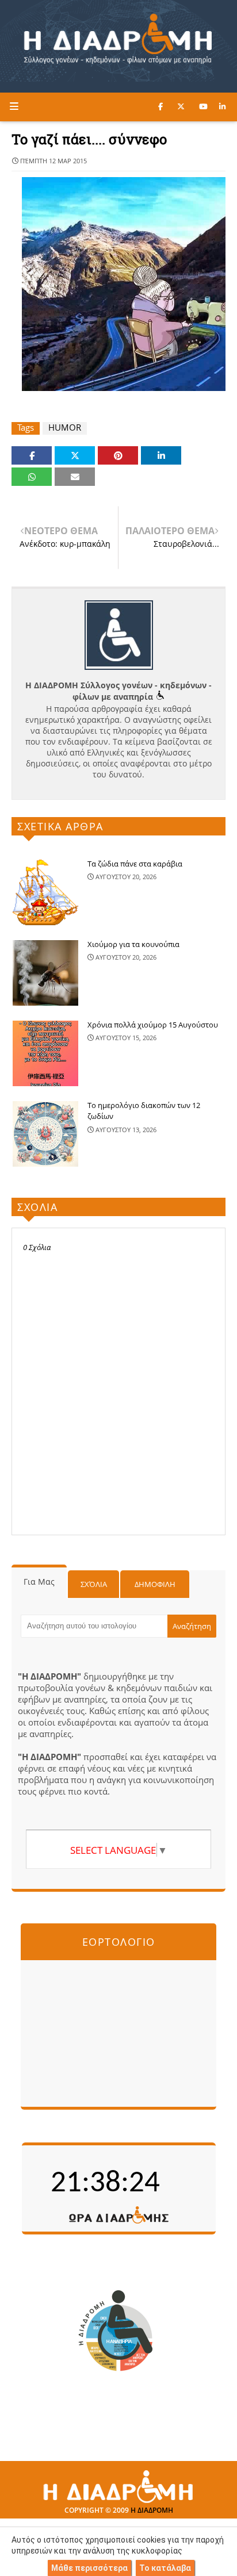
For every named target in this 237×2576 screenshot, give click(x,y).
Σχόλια (94, 1584)
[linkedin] (222, 106)
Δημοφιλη (155, 1584)
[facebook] (160, 106)
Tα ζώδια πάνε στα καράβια (135, 864)
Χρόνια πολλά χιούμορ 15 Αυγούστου (153, 1025)
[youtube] (203, 106)
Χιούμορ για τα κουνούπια (133, 944)
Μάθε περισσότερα (89, 2568)
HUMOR (65, 428)
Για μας (39, 1582)
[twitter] (181, 106)
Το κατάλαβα (165, 2568)
